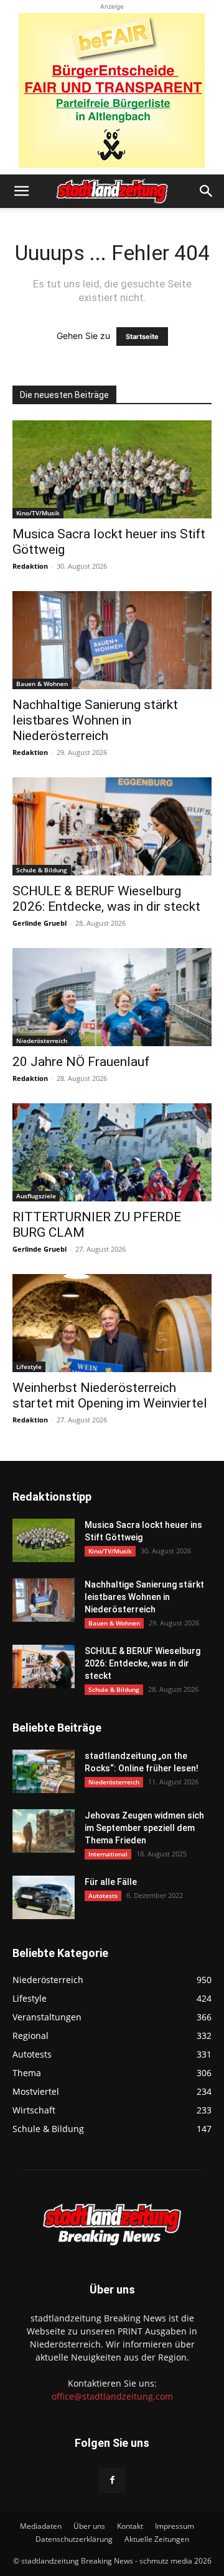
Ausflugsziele (36, 1196)
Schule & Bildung (42, 870)
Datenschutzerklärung (74, 2539)
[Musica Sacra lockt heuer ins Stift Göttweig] (112, 469)
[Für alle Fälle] (44, 1897)
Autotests (103, 1896)
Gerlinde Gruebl (40, 923)
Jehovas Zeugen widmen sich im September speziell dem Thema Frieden (144, 1828)
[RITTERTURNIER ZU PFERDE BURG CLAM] (112, 1152)
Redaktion (30, 566)
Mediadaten (41, 2526)
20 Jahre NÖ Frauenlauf (81, 1062)
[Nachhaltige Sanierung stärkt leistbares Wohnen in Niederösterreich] (112, 640)
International (108, 1854)
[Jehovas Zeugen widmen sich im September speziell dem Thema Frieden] (44, 1831)
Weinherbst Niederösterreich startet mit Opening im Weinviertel (110, 1395)
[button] (21, 191)
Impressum (175, 2526)
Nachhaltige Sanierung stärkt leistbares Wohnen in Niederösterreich (95, 720)
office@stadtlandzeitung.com (112, 2396)
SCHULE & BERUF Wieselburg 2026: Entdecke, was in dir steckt (106, 899)
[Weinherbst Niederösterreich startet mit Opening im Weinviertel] (112, 1323)
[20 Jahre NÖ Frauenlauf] (112, 997)
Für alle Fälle (111, 1882)
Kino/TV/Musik (38, 513)
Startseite (142, 337)
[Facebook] (112, 2480)
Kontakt (130, 2526)
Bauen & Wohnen (42, 684)
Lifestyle (29, 1367)
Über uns (89, 2526)
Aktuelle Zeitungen (157, 2539)
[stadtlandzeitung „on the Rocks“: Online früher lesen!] (44, 1771)
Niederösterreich (42, 1041)
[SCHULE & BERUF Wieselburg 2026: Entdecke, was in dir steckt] (112, 826)
